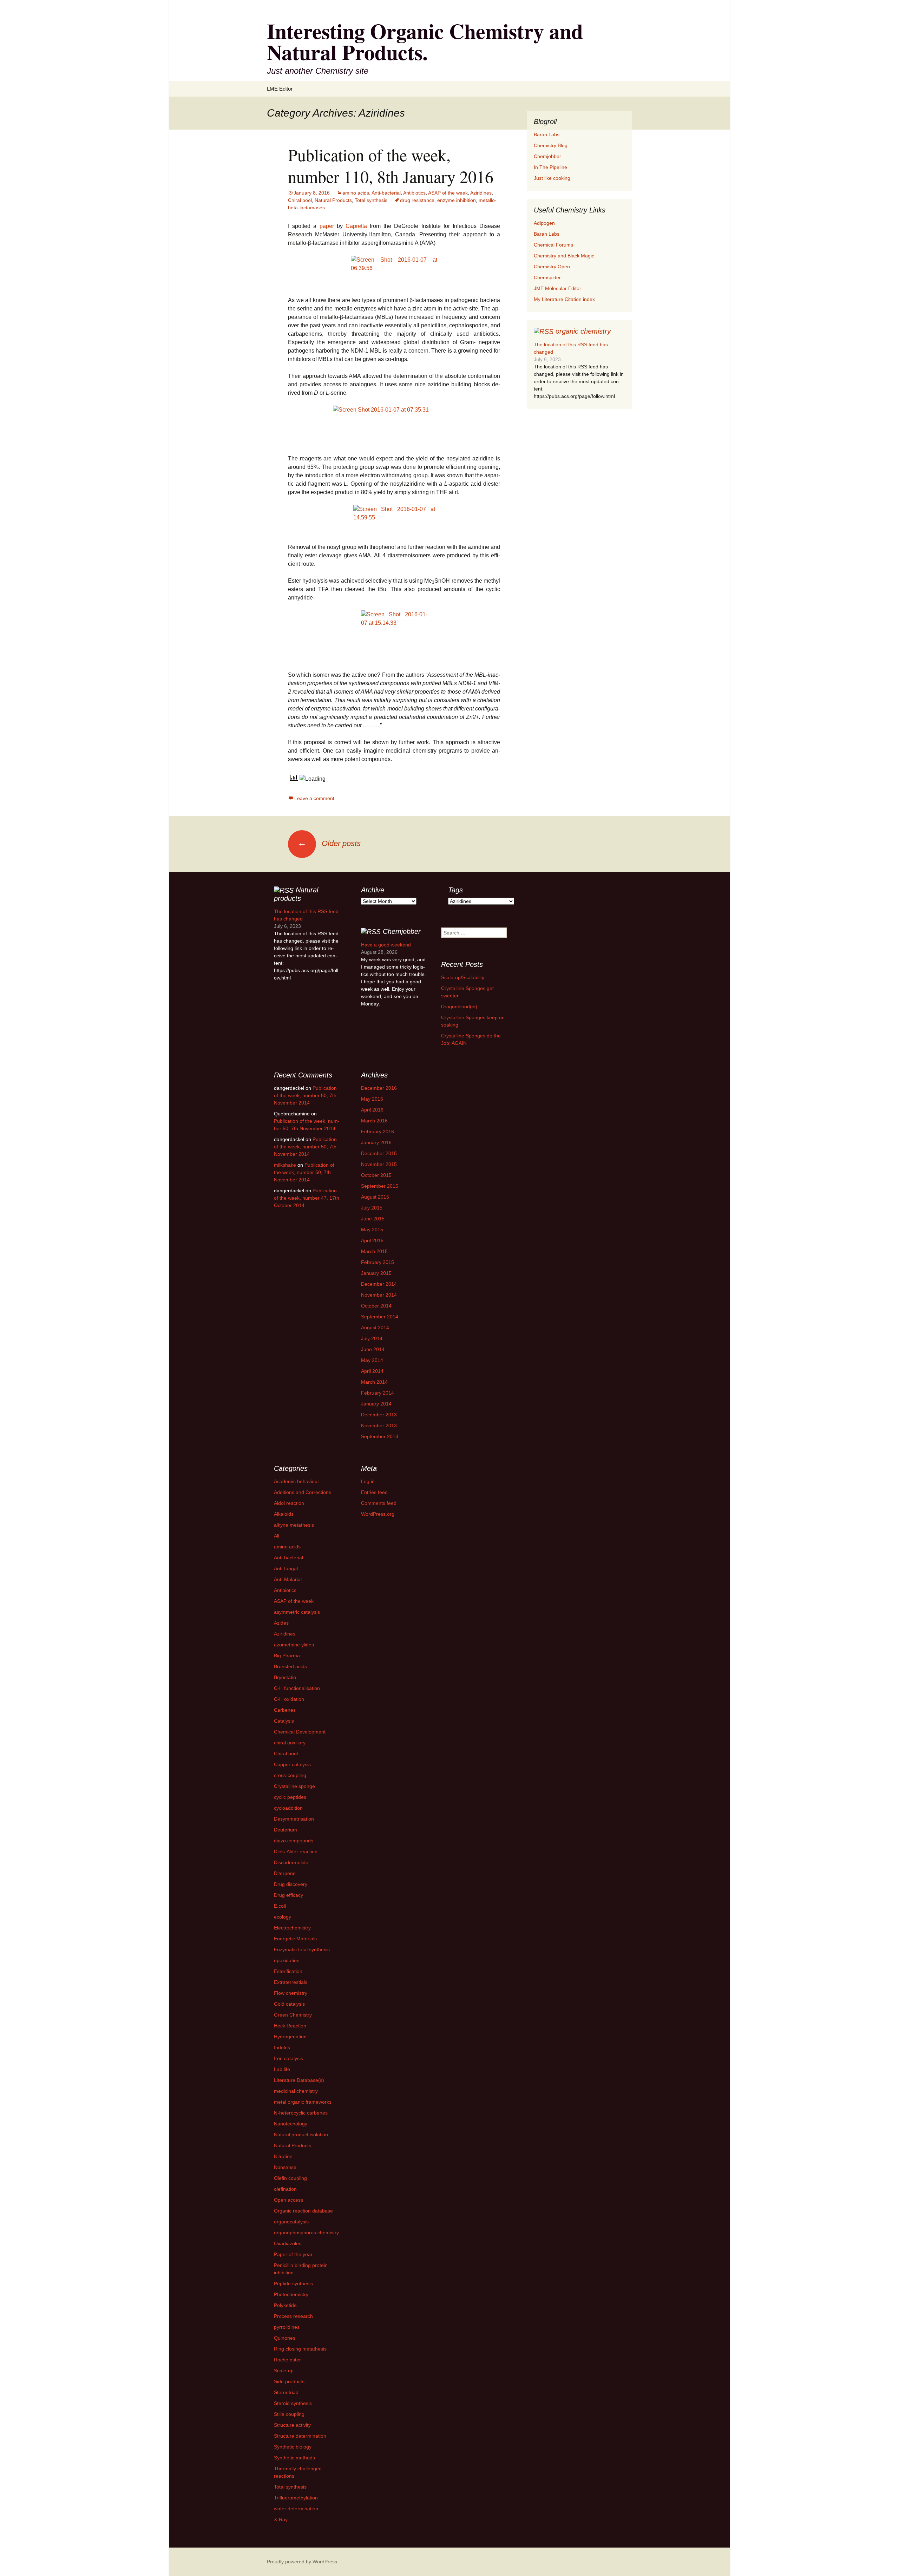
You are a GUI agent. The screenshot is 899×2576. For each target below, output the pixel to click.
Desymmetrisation (294, 1819)
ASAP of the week (448, 193)
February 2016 (378, 1132)
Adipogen (544, 223)
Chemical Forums (553, 245)
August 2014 (375, 1328)
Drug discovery (291, 1884)
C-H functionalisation (297, 1688)
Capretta (356, 226)
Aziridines (481, 193)
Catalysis (284, 1721)
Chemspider (547, 277)
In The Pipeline (550, 167)
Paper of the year (293, 2254)
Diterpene (285, 1873)
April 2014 (372, 1371)
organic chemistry (583, 331)
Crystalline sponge (294, 1786)
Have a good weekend (386, 945)
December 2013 (379, 1415)
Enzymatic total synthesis (302, 1949)
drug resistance (417, 200)
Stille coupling (289, 2414)
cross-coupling (290, 1775)
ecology (283, 1917)
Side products (289, 2381)
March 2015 (374, 1251)
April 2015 (372, 1240)
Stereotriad (286, 2392)
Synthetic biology (293, 2447)
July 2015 (372, 1208)
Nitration (283, 2156)
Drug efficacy (288, 1895)
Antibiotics (414, 193)
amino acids (356, 193)
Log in (368, 1481)
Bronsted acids (290, 1666)
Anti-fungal (286, 1568)
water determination (296, 2509)
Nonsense (285, 2167)
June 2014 (373, 1349)
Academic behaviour (297, 1481)
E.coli (280, 1906)
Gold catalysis (289, 2004)
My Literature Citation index (564, 299)
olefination (285, 2189)
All (277, 1536)
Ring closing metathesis (300, 2349)
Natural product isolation (301, 2135)
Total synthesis (371, 200)
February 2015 (378, 1262)
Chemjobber (547, 156)
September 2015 (380, 1186)
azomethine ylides (294, 1645)
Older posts (329, 843)
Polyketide (285, 2305)
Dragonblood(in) (459, 1007)
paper (327, 226)
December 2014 (379, 1284)
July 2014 (372, 1338)
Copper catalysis (292, 1764)
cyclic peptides (290, 1797)
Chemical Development (300, 1732)
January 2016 (376, 1142)
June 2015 (373, 1219)
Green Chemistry (293, 2015)
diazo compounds (294, 1841)
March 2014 (374, 1382)
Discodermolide (291, 1862)
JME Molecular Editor (557, 288)
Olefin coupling (290, 2178)
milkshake (285, 1165)
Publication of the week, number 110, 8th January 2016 (391, 165)
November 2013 (379, 1425)
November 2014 (379, 1295)
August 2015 (375, 1197)
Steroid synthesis (293, 2403)
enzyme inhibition (457, 200)
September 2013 (380, 1436)
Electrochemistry (292, 1928)
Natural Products (333, 200)
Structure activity (292, 2425)
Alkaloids (284, 1514)
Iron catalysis (288, 2058)
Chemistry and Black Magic (564, 256)
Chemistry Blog (551, 145)
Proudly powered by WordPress (302, 2562)
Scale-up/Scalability (463, 977)
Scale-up (284, 2371)
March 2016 (374, 1121)
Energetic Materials (295, 1939)
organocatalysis (291, 2222)
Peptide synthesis (293, 2283)
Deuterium (286, 1830)
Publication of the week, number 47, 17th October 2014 (307, 1198)
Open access (288, 2200)
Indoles (282, 2047)
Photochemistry (291, 2294)
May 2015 (372, 1230)
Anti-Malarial (288, 1579)
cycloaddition (288, 1808)
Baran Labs (547, 135)
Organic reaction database (303, 2211)
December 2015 (379, 1153)
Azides (281, 1623)
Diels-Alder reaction (296, 1851)
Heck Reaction (290, 2026)
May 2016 (372, 1099)
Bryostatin (285, 1677)
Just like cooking (552, 178)
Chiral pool (300, 200)
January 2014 (376, 1404)
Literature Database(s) (299, 2080)
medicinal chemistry (296, 2091)
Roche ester (287, 2360)
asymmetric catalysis (297, 1612)
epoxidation (287, 1960)
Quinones (285, 2338)
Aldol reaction (289, 1503)
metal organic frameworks (303, 2102)
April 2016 (372, 1110)
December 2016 (379, 1088)
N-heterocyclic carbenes (301, 2113)
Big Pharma (287, 1656)
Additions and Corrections (303, 1492)
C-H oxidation (289, 1699)
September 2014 (380, 1317)
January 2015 (376, 1273)
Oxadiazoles (288, 2243)
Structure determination (300, 2436)
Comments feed (379, 1503)
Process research (293, 2316)
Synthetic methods (294, 2458)
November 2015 (379, 1164)
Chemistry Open (552, 267)
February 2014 (378, 1393)
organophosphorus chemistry (306, 2233)
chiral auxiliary (290, 1743)
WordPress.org (378, 1514)
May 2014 (372, 1360)
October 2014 (376, 1306)
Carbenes (285, 1710)
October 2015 (376, 1175)
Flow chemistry (291, 1993)
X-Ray (281, 2519)
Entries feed (374, 1492)
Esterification (288, 1971)
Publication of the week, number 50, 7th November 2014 (305, 1095)
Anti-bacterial (386, 193)
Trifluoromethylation (296, 2498)
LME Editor (280, 89)
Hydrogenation (290, 2037)
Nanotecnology (291, 2124)
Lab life (282, 2069)
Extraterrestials (291, 1982)
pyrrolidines (287, 2327)
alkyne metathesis (294, 1525)
